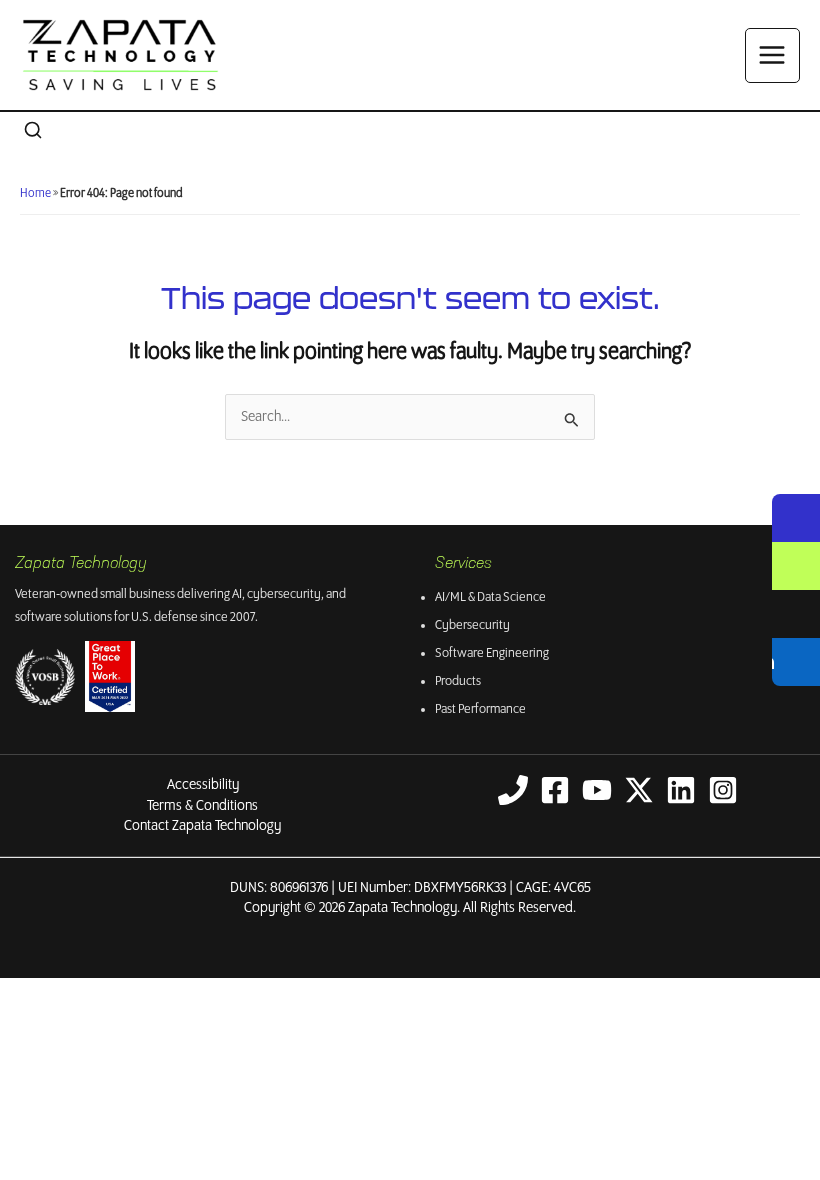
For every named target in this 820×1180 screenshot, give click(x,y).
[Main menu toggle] (772, 55)
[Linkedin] (681, 790)
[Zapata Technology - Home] (120, 55)
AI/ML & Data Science (490, 597)
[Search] (33, 131)
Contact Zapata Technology (202, 826)
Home (35, 193)
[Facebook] (555, 790)
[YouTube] (597, 790)
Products (458, 681)
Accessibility (203, 785)
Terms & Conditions (202, 806)
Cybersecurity (472, 625)
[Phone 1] (513, 790)
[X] (639, 790)
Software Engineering (492, 653)
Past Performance (480, 709)
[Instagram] (723, 790)
